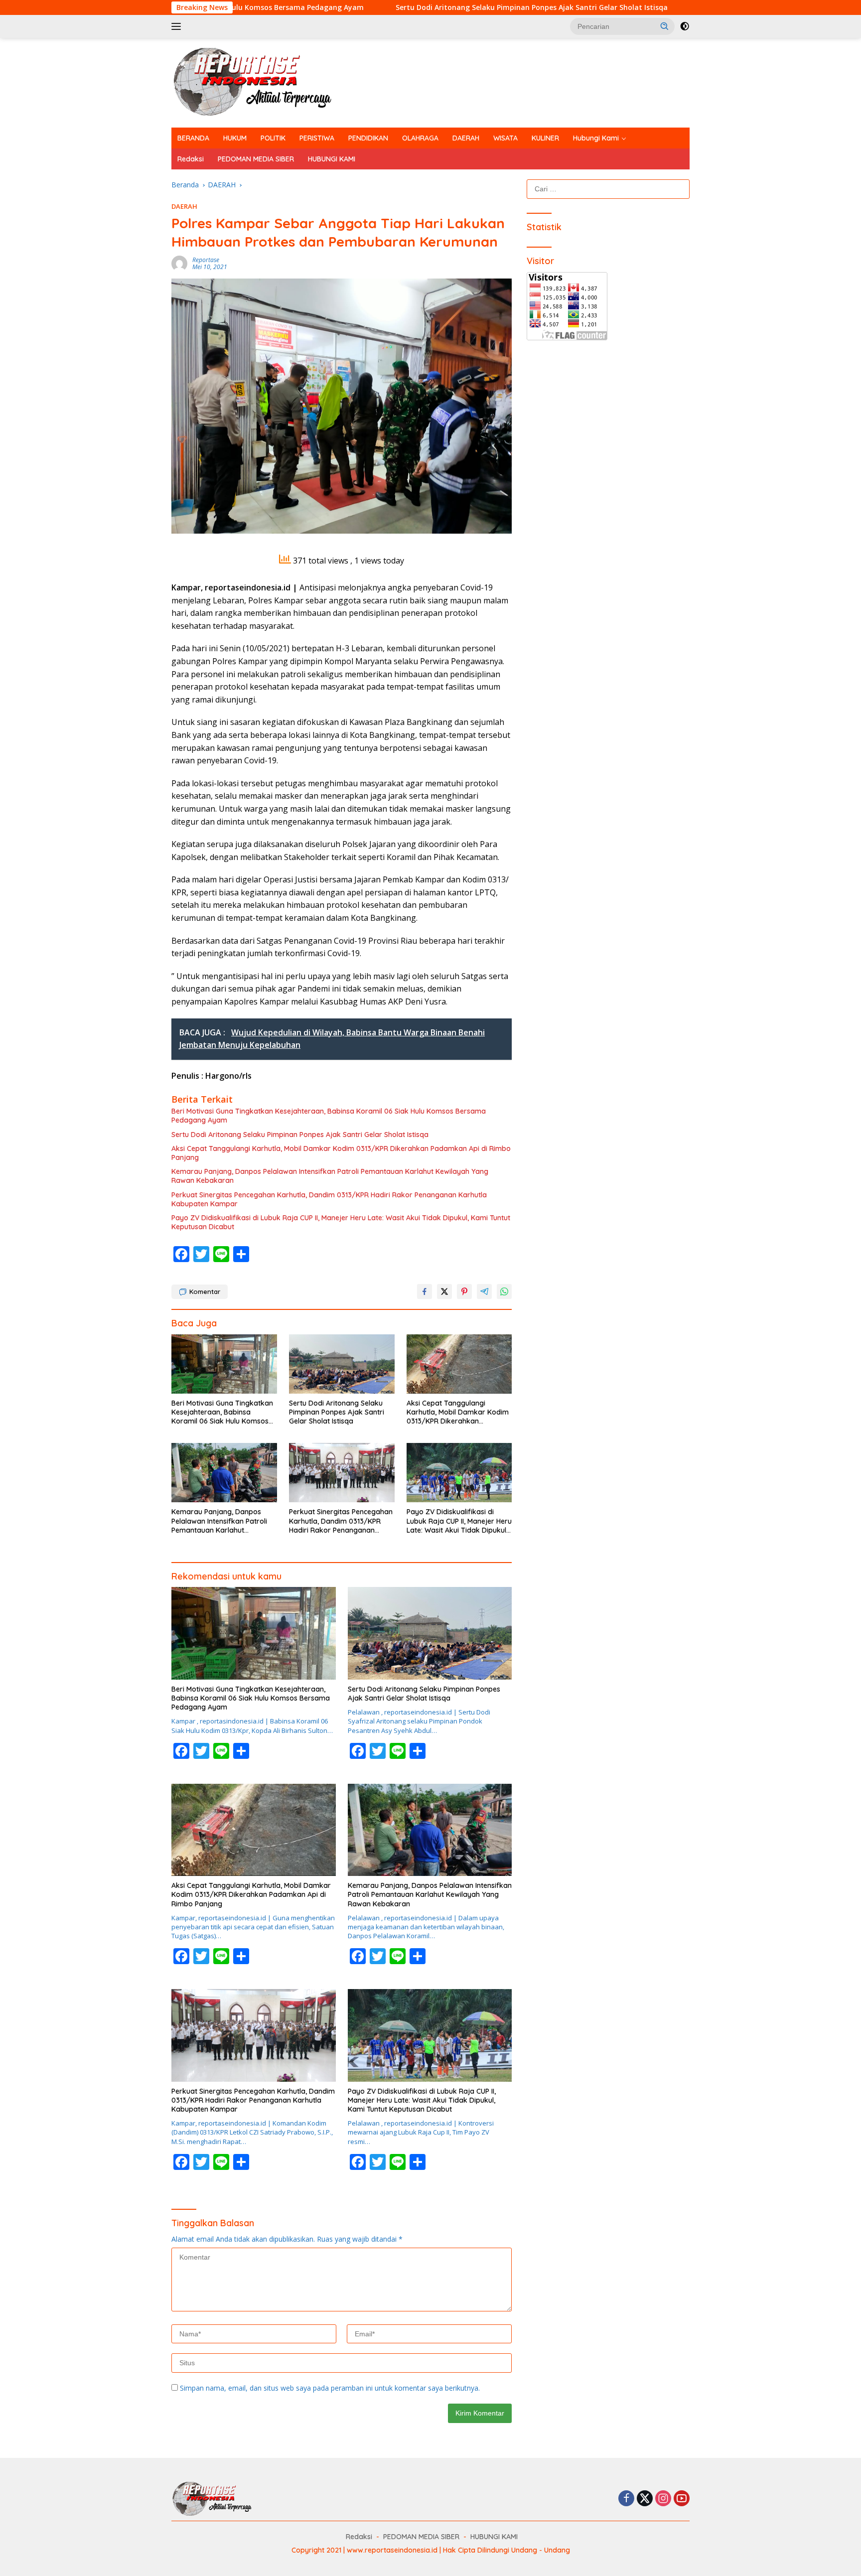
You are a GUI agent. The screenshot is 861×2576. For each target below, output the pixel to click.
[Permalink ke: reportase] (179, 263)
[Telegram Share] (484, 1291)
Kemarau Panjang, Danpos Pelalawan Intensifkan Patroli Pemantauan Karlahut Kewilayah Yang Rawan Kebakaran (330, 1176)
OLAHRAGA (420, 138)
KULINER (545, 138)
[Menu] (178, 26)
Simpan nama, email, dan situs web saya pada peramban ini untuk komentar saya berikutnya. (330, 2388)
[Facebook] (626, 2499)
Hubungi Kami (596, 138)
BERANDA (193, 138)
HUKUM (235, 138)
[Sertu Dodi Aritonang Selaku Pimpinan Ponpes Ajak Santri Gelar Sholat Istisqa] (342, 1364)
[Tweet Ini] (444, 1291)
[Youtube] (682, 2499)
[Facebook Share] (425, 1291)
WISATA (505, 138)
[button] (665, 26)
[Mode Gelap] (685, 26)
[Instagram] (663, 2499)
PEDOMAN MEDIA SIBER (256, 159)
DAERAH (466, 138)
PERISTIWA (317, 138)
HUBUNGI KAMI (332, 159)
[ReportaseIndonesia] (261, 82)
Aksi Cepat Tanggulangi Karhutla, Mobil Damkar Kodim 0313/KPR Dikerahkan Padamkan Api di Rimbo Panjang (341, 1153)
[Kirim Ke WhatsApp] (504, 1291)
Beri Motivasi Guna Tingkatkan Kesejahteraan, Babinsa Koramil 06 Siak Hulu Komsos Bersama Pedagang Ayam (329, 1116)
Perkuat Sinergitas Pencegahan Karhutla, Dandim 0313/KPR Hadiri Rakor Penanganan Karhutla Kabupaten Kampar (329, 1199)
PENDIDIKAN (368, 138)
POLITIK (273, 138)
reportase (206, 260)
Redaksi (191, 159)
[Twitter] (645, 2499)
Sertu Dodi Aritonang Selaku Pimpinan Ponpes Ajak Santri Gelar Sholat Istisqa (395, 7)
